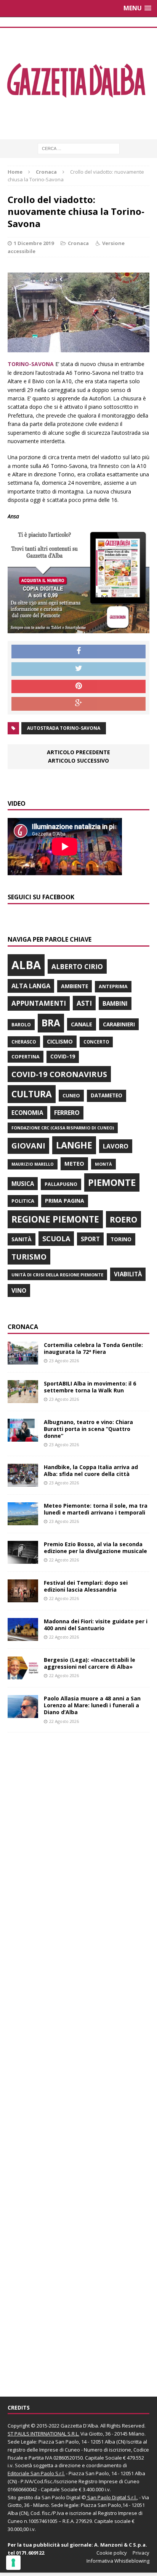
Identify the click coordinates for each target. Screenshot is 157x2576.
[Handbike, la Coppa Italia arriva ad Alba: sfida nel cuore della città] (23, 1482)
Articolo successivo (78, 761)
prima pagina (65, 1201)
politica (23, 1201)
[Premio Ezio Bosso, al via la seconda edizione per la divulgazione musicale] (23, 1559)
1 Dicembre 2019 (34, 243)
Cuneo (71, 1095)
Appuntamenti (39, 1003)
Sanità (22, 1239)
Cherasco (24, 1042)
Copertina (26, 1057)
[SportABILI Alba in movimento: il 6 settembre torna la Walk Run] (23, 1399)
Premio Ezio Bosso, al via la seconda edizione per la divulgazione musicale (95, 1548)
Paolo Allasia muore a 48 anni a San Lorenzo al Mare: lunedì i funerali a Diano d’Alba (92, 1705)
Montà (103, 1164)
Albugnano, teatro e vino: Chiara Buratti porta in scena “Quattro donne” (88, 1429)
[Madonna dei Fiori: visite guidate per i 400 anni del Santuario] (23, 1636)
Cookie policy (112, 2553)
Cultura (32, 1094)
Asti (84, 1003)
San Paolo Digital (61, 2497)
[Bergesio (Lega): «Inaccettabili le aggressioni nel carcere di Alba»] (23, 1675)
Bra (51, 1023)
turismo (29, 1257)
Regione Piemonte (55, 1219)
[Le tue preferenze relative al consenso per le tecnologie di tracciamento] (13, 2563)
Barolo (21, 1025)
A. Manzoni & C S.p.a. (121, 2545)
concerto (96, 1042)
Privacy (141, 2553)
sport (90, 1239)
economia (27, 1113)
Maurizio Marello (33, 1164)
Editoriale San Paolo (31, 2473)
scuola (56, 1239)
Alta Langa (31, 986)
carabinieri (119, 1024)
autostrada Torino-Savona (64, 728)
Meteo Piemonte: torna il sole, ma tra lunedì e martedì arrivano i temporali (96, 1509)
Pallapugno (61, 1184)
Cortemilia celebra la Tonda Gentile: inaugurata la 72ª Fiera (93, 1348)
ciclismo (60, 1041)
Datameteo (107, 1095)
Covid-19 (63, 1057)
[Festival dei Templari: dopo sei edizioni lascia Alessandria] (23, 1598)
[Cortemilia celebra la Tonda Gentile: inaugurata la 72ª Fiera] (23, 1360)
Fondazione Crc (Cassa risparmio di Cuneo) (63, 1128)
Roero (123, 1219)
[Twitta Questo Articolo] (78, 669)
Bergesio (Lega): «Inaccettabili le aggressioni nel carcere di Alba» (90, 1663)
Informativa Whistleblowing (118, 2561)
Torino (121, 1239)
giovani (28, 1146)
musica (23, 1184)
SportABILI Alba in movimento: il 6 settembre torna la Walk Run (90, 1387)
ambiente (74, 986)
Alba (26, 965)
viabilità (128, 1274)
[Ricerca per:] (79, 148)
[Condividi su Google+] (78, 704)
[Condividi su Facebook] (78, 652)
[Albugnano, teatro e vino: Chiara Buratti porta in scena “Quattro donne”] (23, 1437)
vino (19, 1290)
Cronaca (78, 243)
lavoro (116, 1146)
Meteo (74, 1163)
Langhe (74, 1145)
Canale (82, 1024)
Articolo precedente (78, 752)
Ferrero (67, 1113)
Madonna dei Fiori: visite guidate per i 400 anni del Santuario (96, 1625)
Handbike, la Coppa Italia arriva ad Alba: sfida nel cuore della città (91, 1470)
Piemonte (112, 1182)
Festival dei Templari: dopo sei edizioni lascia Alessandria (86, 1586)
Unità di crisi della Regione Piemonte (57, 1275)
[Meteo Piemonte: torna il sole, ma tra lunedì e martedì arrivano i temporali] (23, 1521)
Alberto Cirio (77, 966)
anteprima (113, 986)
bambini (115, 1003)
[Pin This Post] (78, 687)
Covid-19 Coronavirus (59, 1074)
